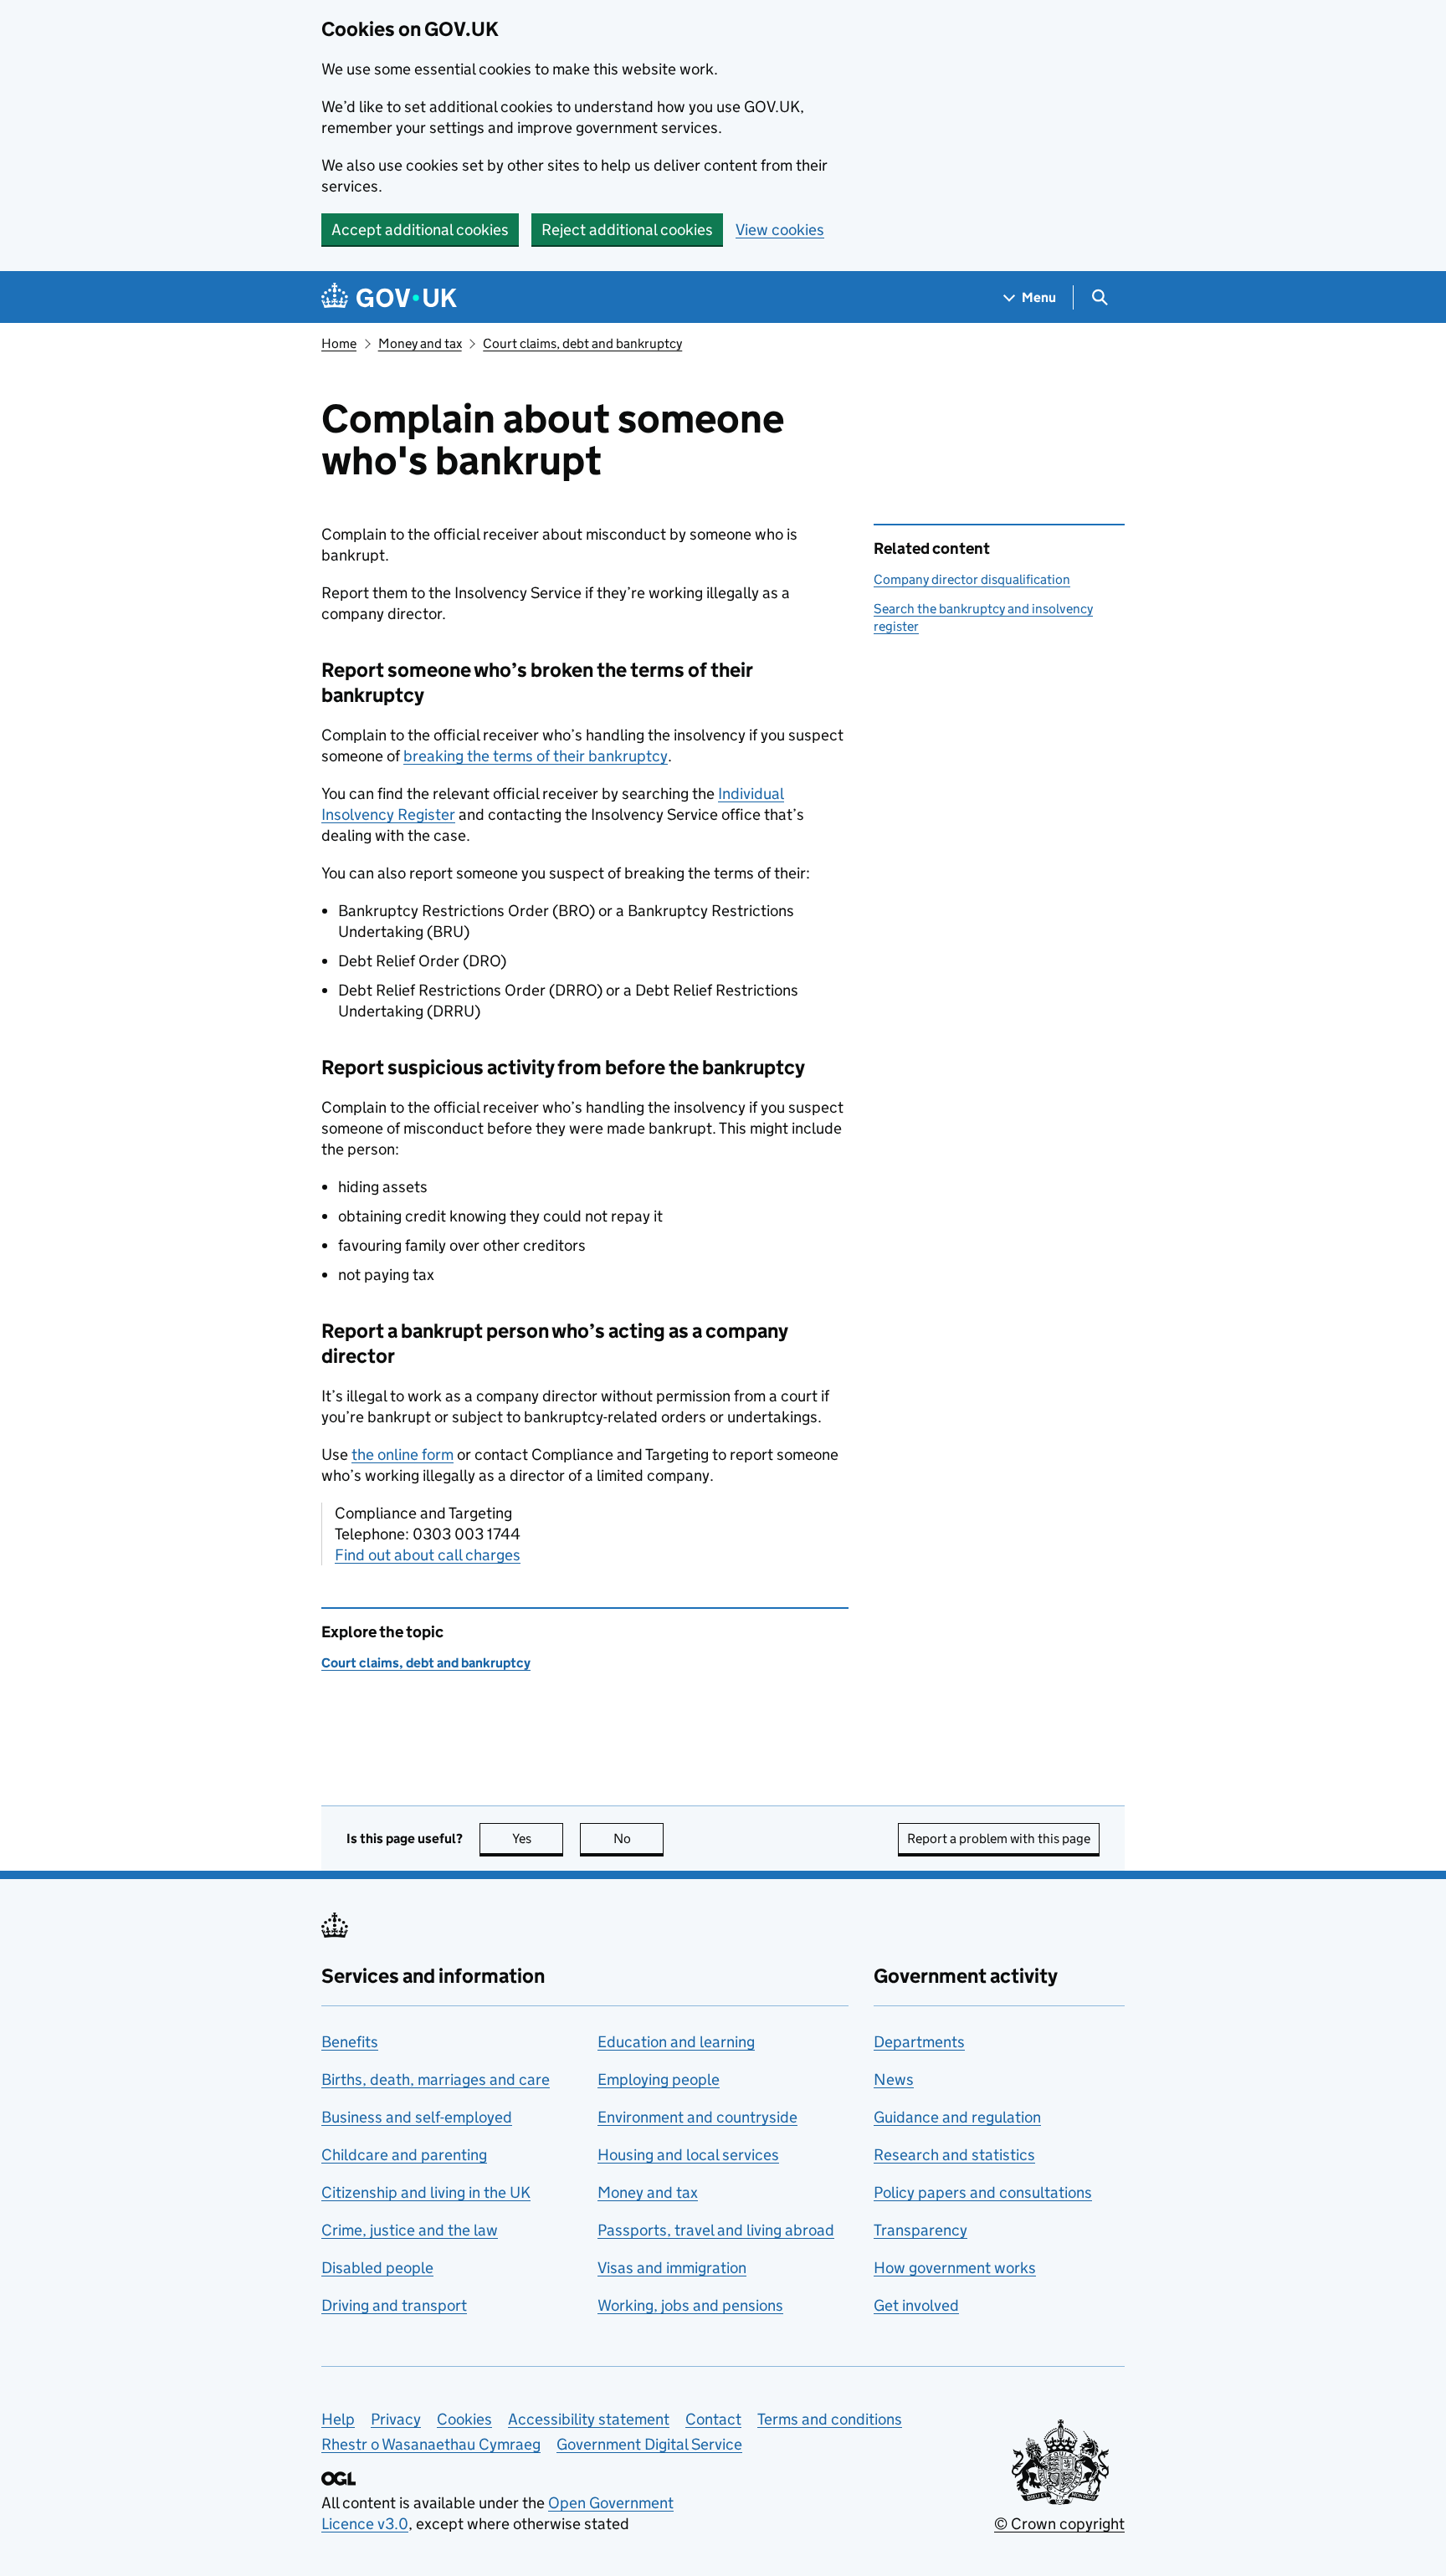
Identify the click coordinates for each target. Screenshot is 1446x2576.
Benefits (350, 2042)
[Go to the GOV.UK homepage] (389, 297)
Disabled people (377, 2268)
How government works (955, 2268)
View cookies (780, 230)
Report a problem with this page (999, 1839)
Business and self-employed (417, 2117)
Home (339, 343)
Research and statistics (954, 2155)
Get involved (916, 2305)
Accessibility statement (589, 2419)
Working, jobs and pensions (690, 2305)
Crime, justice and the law (410, 2230)
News (894, 2079)
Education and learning (676, 2042)
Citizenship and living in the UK (426, 2192)
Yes (538, 1839)
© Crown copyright (1059, 2524)
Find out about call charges (428, 1555)
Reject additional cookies (627, 230)
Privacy (396, 2419)
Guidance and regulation (957, 2117)
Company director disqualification (972, 579)
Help (338, 2419)
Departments (919, 2042)
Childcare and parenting (404, 2155)
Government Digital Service (649, 2444)
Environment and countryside (697, 2117)
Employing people (659, 2079)
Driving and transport (394, 2305)
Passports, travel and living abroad (716, 2230)
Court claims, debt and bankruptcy (582, 343)
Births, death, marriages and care (436, 2079)
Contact (713, 2419)
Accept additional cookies (420, 230)
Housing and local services (688, 2155)
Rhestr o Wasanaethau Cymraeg (431, 2444)
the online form (403, 1454)
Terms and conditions (830, 2419)
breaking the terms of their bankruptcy (536, 756)
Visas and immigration (672, 2268)
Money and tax (420, 343)
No (638, 1839)
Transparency (920, 2230)
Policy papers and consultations (983, 2192)
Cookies (464, 2419)
